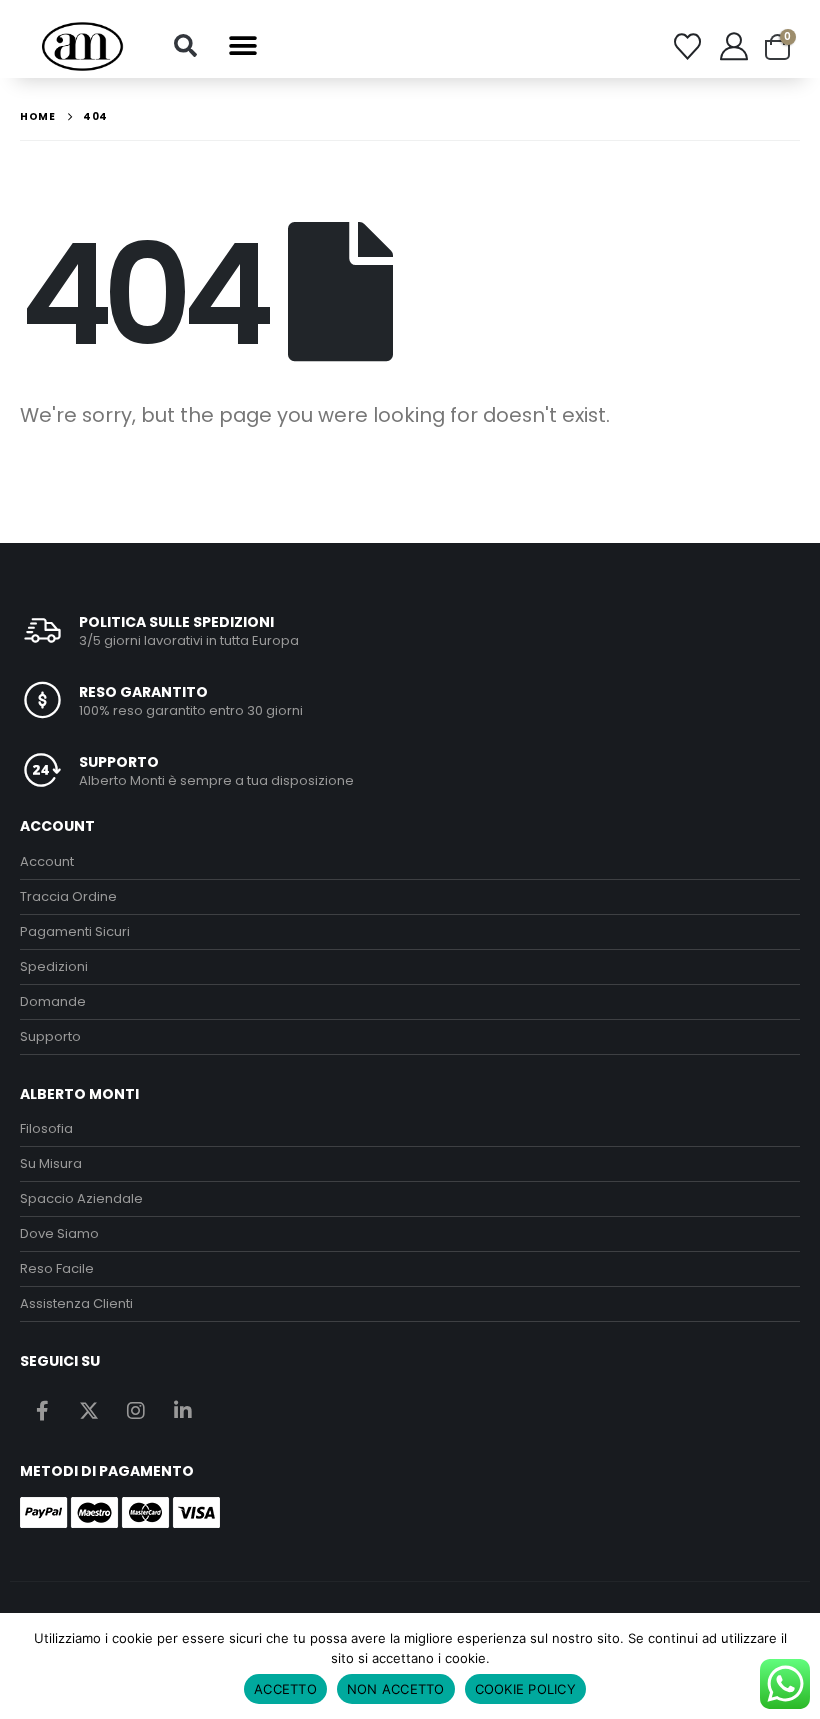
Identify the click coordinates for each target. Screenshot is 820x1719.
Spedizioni (54, 966)
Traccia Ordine (68, 896)
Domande (53, 1001)
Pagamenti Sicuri (75, 931)
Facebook (42, 1410)
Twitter (89, 1410)
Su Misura (51, 1163)
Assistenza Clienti (76, 1303)
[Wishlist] (687, 46)
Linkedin (183, 1410)
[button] (185, 46)
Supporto (50, 1036)
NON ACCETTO (396, 1689)
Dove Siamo (59, 1233)
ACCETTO (285, 1689)
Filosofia (46, 1128)
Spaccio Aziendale (81, 1198)
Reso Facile (57, 1268)
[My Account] (734, 46)
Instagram (136, 1410)
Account (47, 861)
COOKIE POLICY (525, 1689)
